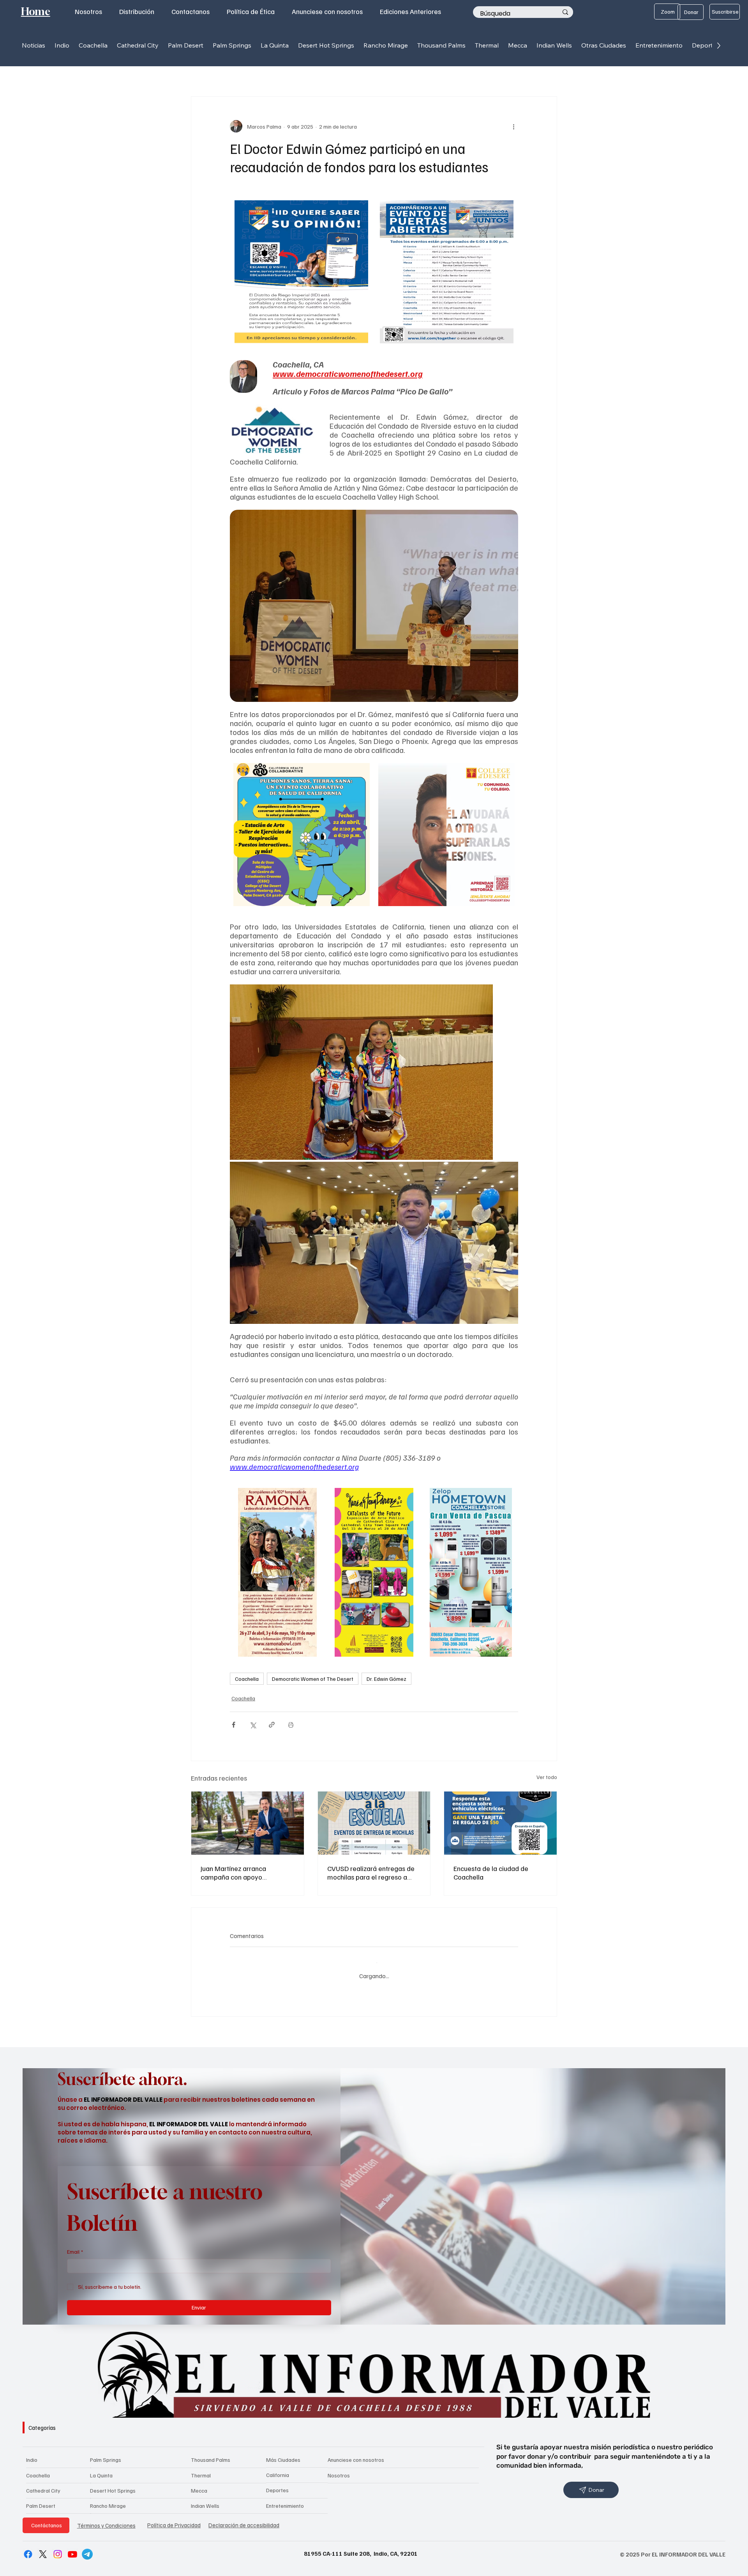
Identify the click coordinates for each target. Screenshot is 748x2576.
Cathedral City (43, 2484)
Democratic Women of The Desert (313, 1679)
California (278, 2469)
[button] (62, 45)
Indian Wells (205, 2499)
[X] (43, 2548)
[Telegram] (87, 2548)
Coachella (247, 1679)
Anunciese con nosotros (356, 2454)
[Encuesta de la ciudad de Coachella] (500, 1823)
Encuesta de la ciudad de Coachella (491, 1873)
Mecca (199, 2484)
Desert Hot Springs (113, 2484)
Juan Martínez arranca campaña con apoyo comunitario (233, 1873)
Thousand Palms (211, 2454)
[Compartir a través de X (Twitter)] (253, 1725)
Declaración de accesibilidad (244, 2519)
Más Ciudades (283, 2453)
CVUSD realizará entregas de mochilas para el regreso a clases (371, 1873)
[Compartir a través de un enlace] (272, 1725)
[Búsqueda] (565, 12)
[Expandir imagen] (363, 210)
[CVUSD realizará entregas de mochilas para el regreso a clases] (374, 1823)
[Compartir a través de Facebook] (234, 1725)
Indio (32, 2454)
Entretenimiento (285, 2499)
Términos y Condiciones (106, 2519)
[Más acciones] (513, 126)
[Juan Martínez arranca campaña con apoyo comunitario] (248, 1823)
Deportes (277, 2484)
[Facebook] (28, 2548)
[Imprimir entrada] (291, 1725)
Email (75, 2245)
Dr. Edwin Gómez (386, 1679)
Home (36, 11)
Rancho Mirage (108, 2499)
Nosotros (339, 2469)
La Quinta (101, 2469)
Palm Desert (41, 2499)
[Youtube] (72, 2548)
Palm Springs (106, 2454)
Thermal (201, 2469)
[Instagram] (58, 2548)
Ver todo (547, 1777)
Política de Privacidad (174, 2519)
